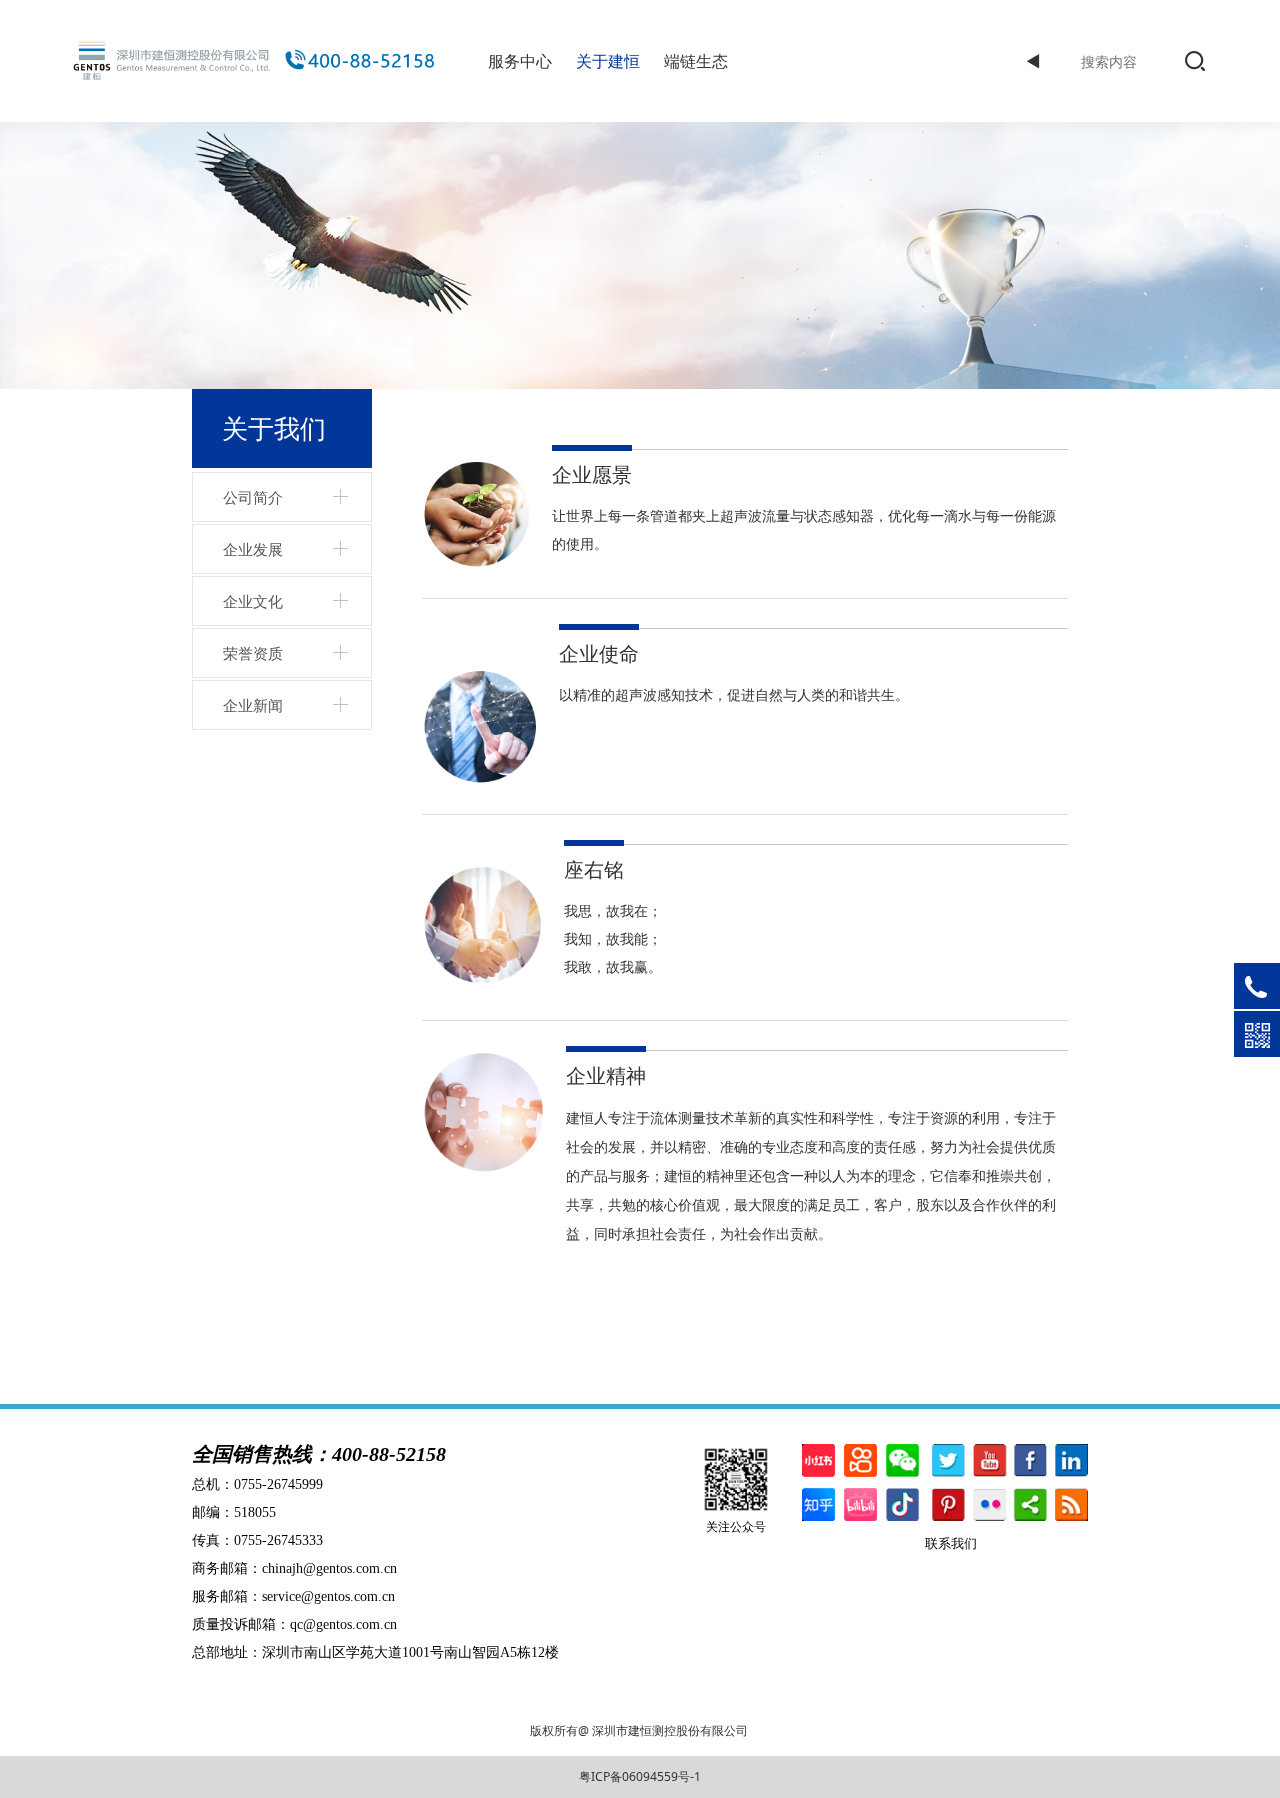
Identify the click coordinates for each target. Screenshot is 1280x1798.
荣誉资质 (253, 653)
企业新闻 (253, 705)
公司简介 (253, 497)
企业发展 (253, 549)
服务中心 (520, 61)
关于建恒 (608, 61)
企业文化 (253, 601)
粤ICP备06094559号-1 (640, 1776)
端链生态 (696, 61)
